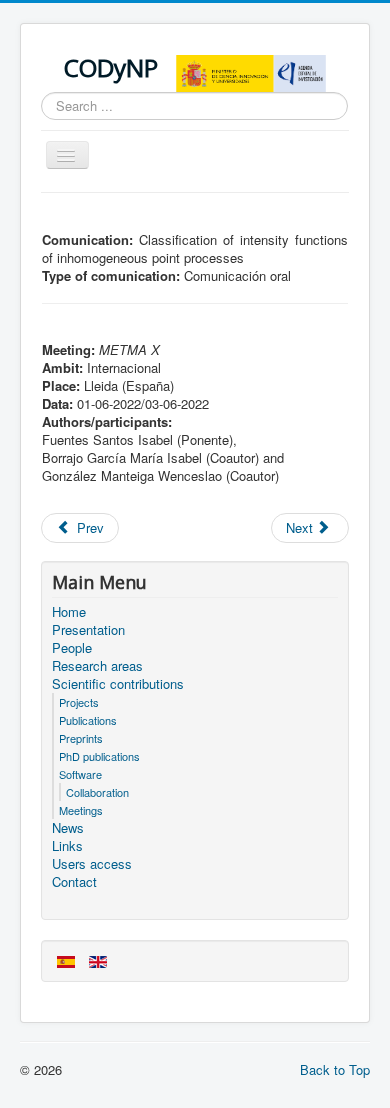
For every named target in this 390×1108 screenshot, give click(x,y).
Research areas (97, 666)
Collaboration (97, 792)
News (68, 828)
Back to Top (335, 1069)
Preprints (81, 738)
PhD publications (99, 756)
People (72, 648)
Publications (88, 720)
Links (67, 846)
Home (69, 612)
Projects (79, 702)
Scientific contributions (118, 684)
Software (80, 774)
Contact (74, 882)
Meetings (81, 810)
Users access (92, 864)
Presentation (88, 630)
